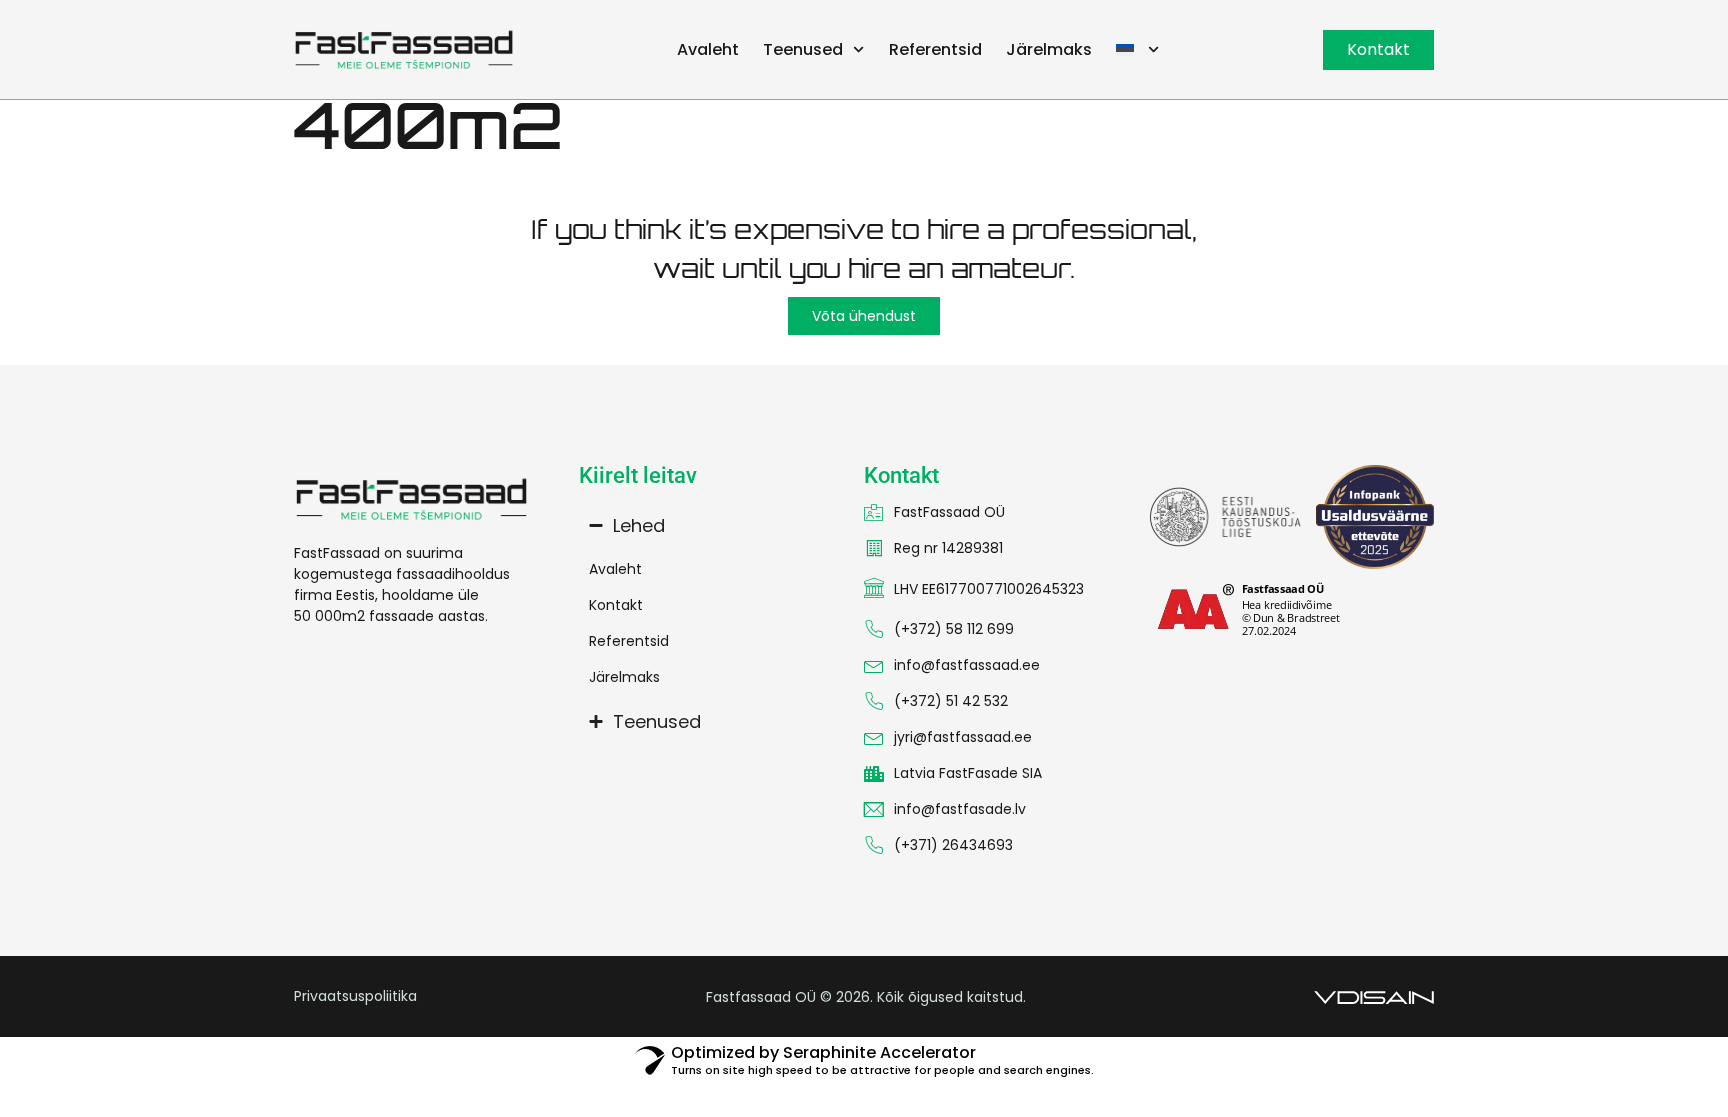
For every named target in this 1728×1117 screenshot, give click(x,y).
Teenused (803, 49)
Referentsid (935, 49)
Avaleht (708, 49)
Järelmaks (1049, 49)
